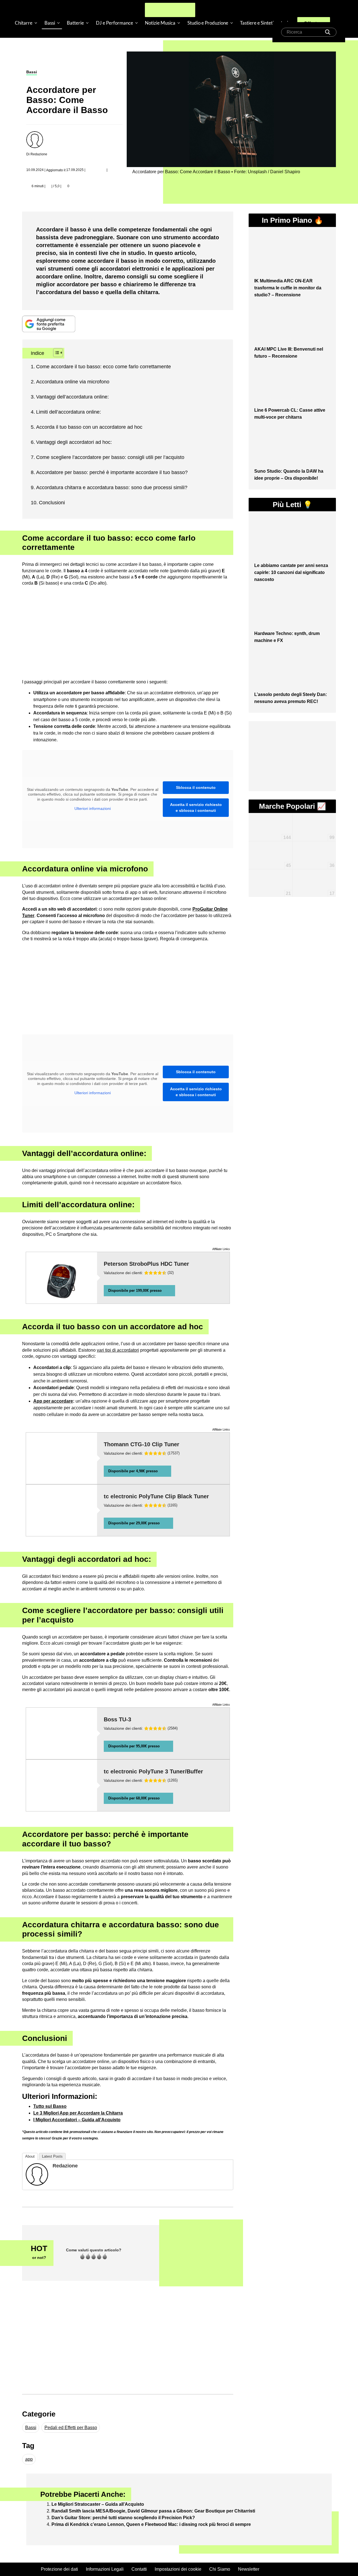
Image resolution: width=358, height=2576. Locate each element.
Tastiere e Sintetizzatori (264, 23)
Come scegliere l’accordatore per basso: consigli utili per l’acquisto (110, 457)
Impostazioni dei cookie (178, 2569)
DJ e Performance (115, 23)
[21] (270, 874)
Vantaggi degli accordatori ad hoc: (74, 442)
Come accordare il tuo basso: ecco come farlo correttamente (103, 367)
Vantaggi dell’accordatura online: (72, 397)
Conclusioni (52, 503)
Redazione (65, 2166)
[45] (270, 849)
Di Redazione (37, 154)
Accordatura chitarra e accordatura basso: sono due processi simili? (112, 487)
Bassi (50, 23)
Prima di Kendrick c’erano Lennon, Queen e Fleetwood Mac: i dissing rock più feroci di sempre (151, 2524)
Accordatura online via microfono (73, 382)
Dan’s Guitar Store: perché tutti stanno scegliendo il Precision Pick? (123, 2518)
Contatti (139, 2569)
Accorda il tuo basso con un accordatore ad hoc (89, 427)
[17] (314, 877)
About (30, 2156)
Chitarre (24, 23)
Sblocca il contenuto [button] (196, 787)
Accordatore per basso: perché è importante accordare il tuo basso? (112, 472)
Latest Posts (52, 2156)
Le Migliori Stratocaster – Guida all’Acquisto (98, 2504)
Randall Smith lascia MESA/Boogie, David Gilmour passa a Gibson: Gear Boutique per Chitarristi (153, 2511)
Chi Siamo (220, 2569)
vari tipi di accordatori (118, 1350)
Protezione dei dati (59, 2569)
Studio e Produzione (208, 23)
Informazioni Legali (105, 2569)
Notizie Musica (160, 23)
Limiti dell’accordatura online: (69, 412)
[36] (314, 847)
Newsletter (249, 2569)
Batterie (75, 23)
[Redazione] (37, 2174)
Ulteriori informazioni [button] (93, 808)
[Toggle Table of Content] (55, 353)
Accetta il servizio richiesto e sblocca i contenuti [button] (196, 808)
